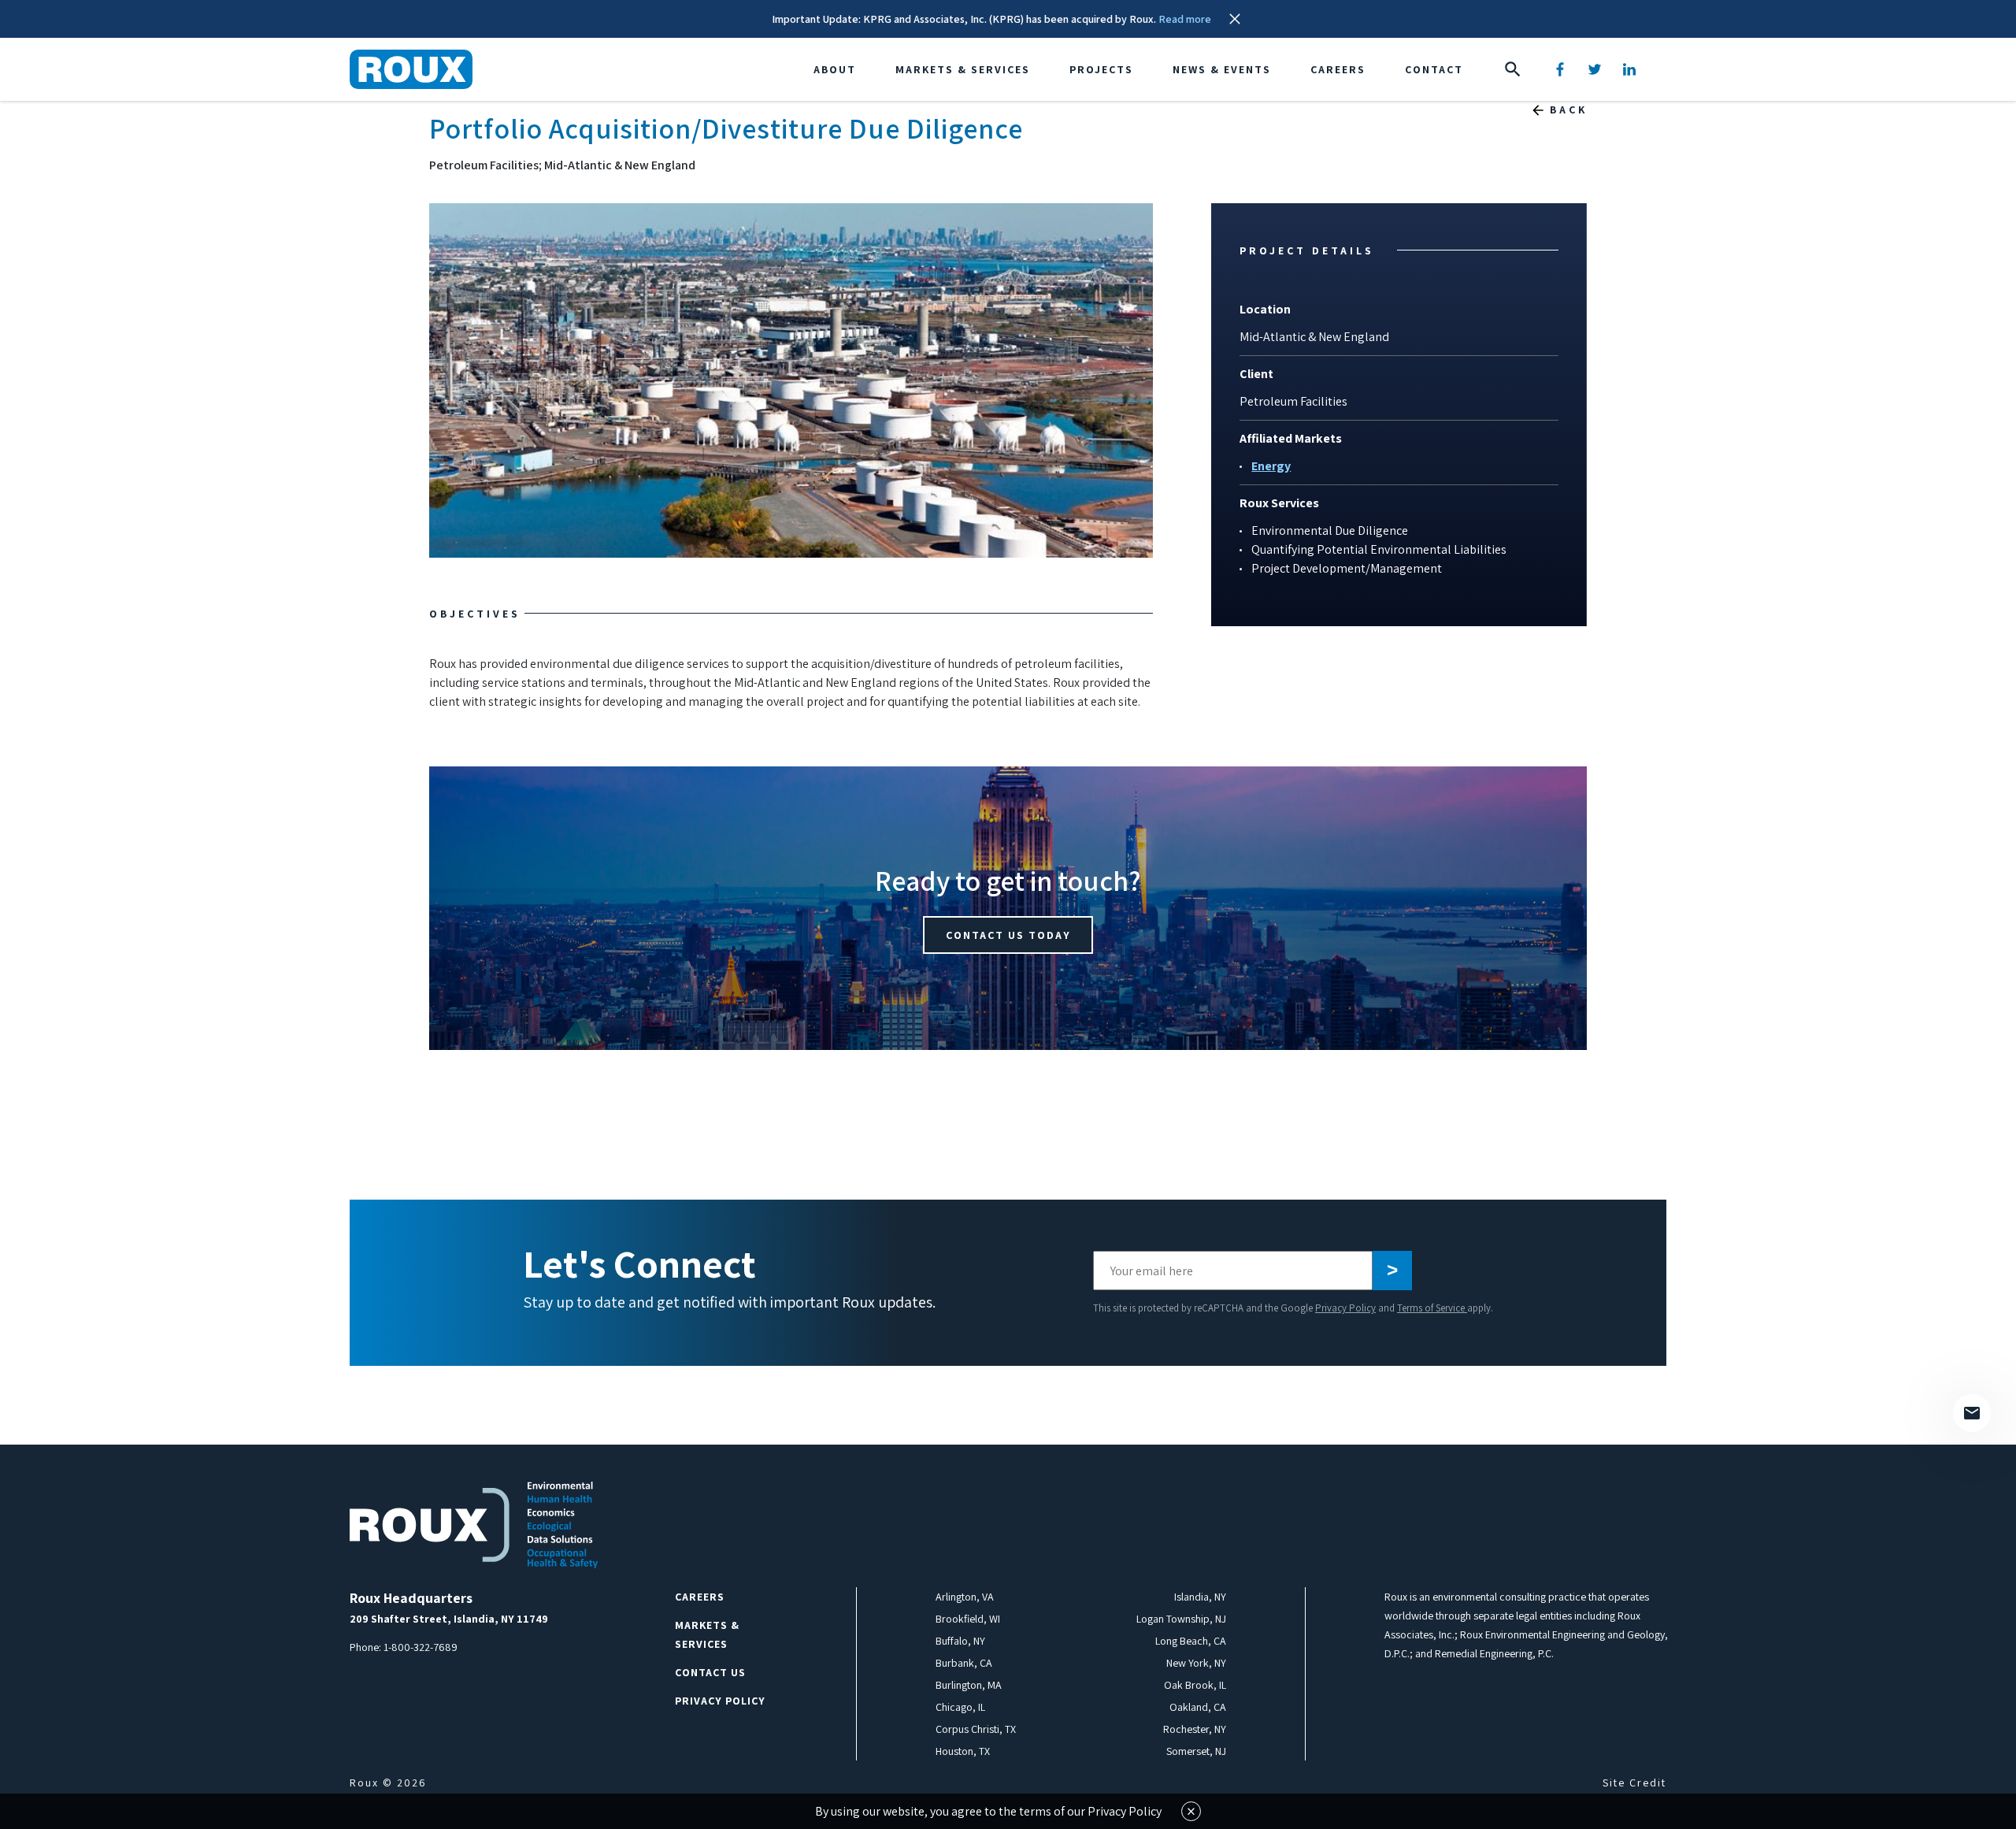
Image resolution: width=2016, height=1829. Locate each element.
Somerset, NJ (1196, 1751)
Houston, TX (963, 1751)
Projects (1101, 69)
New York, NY (1196, 1663)
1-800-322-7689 (421, 1647)
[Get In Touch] (1972, 1413)
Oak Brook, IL (1195, 1685)
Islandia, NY (1200, 1597)
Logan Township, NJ (1181, 1619)
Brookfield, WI (968, 1619)
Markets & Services (963, 69)
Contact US (710, 1672)
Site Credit (1634, 1783)
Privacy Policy (1345, 1308)
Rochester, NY (1195, 1729)
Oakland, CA (1198, 1707)
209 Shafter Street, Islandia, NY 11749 (449, 1619)
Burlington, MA (969, 1685)
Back (1569, 109)
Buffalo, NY (960, 1641)
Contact (1434, 69)
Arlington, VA (965, 1597)
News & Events (1222, 69)
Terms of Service (1432, 1308)
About (835, 69)
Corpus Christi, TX (976, 1729)
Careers (1338, 69)
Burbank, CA (964, 1663)
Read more (1185, 19)
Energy (1271, 466)
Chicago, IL (960, 1707)
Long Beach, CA (1191, 1641)
